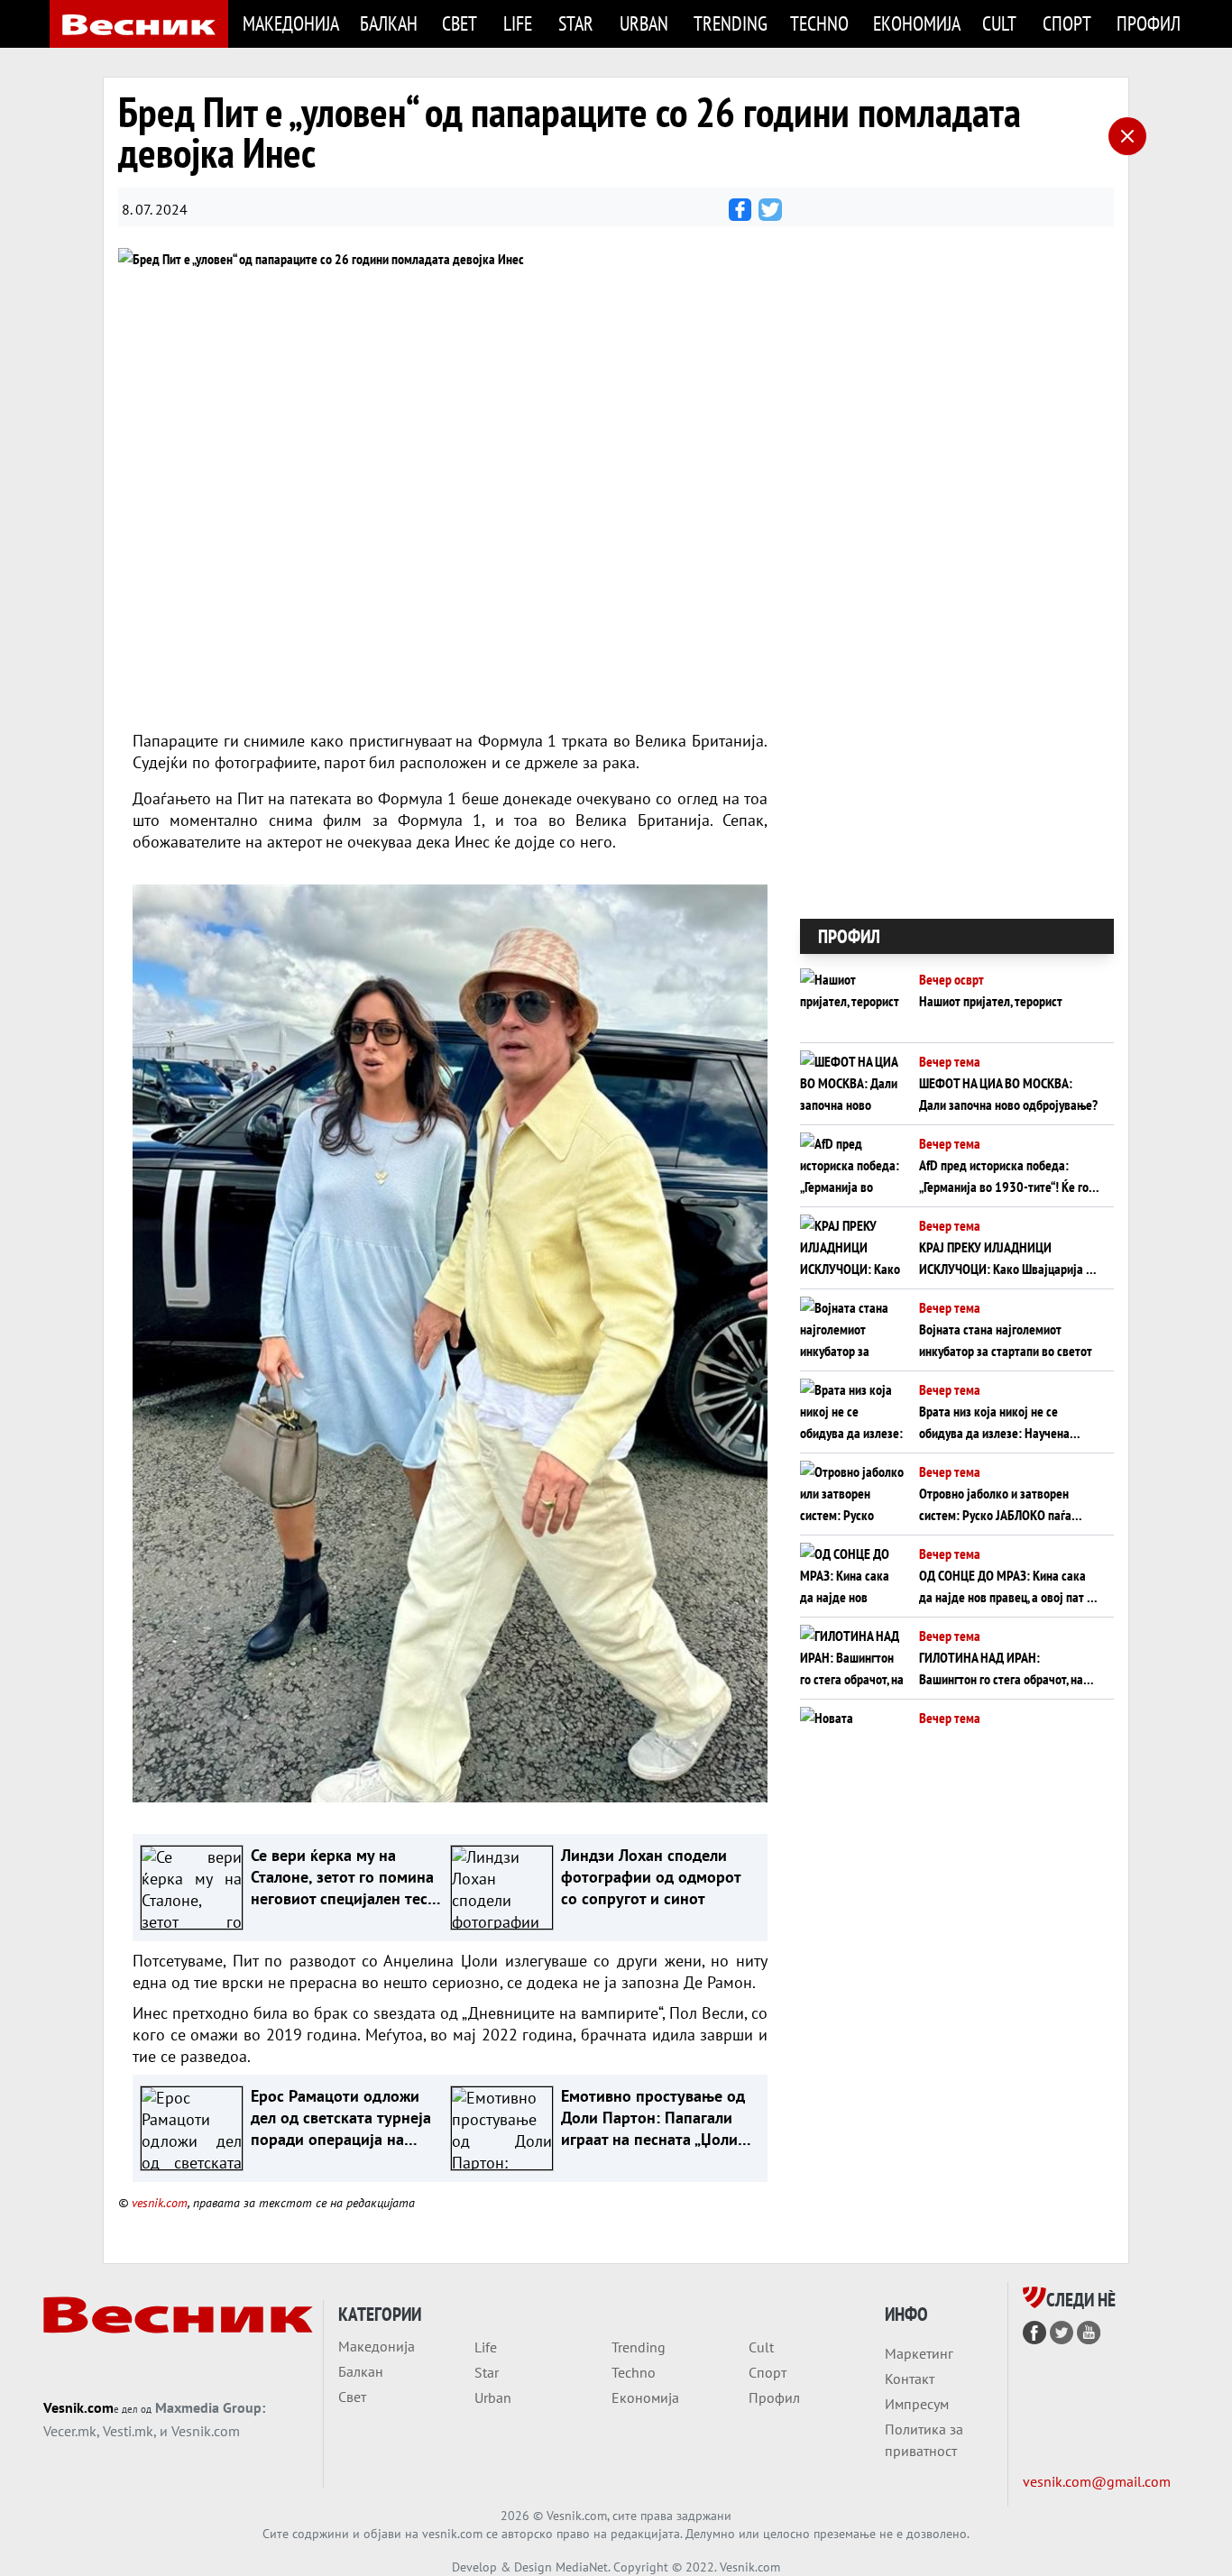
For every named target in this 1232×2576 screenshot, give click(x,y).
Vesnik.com (78, 2407)
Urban (644, 23)
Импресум (917, 2404)
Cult (999, 23)
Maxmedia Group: (210, 2407)
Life (518, 23)
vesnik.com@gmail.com (1097, 2481)
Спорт (1067, 23)
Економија (917, 23)
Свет (460, 23)
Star (576, 23)
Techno (819, 23)
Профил (1149, 23)
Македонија (290, 23)
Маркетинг (919, 2353)
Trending (731, 23)
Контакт (910, 2379)
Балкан (389, 23)
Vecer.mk (70, 2431)
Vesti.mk (128, 2431)
